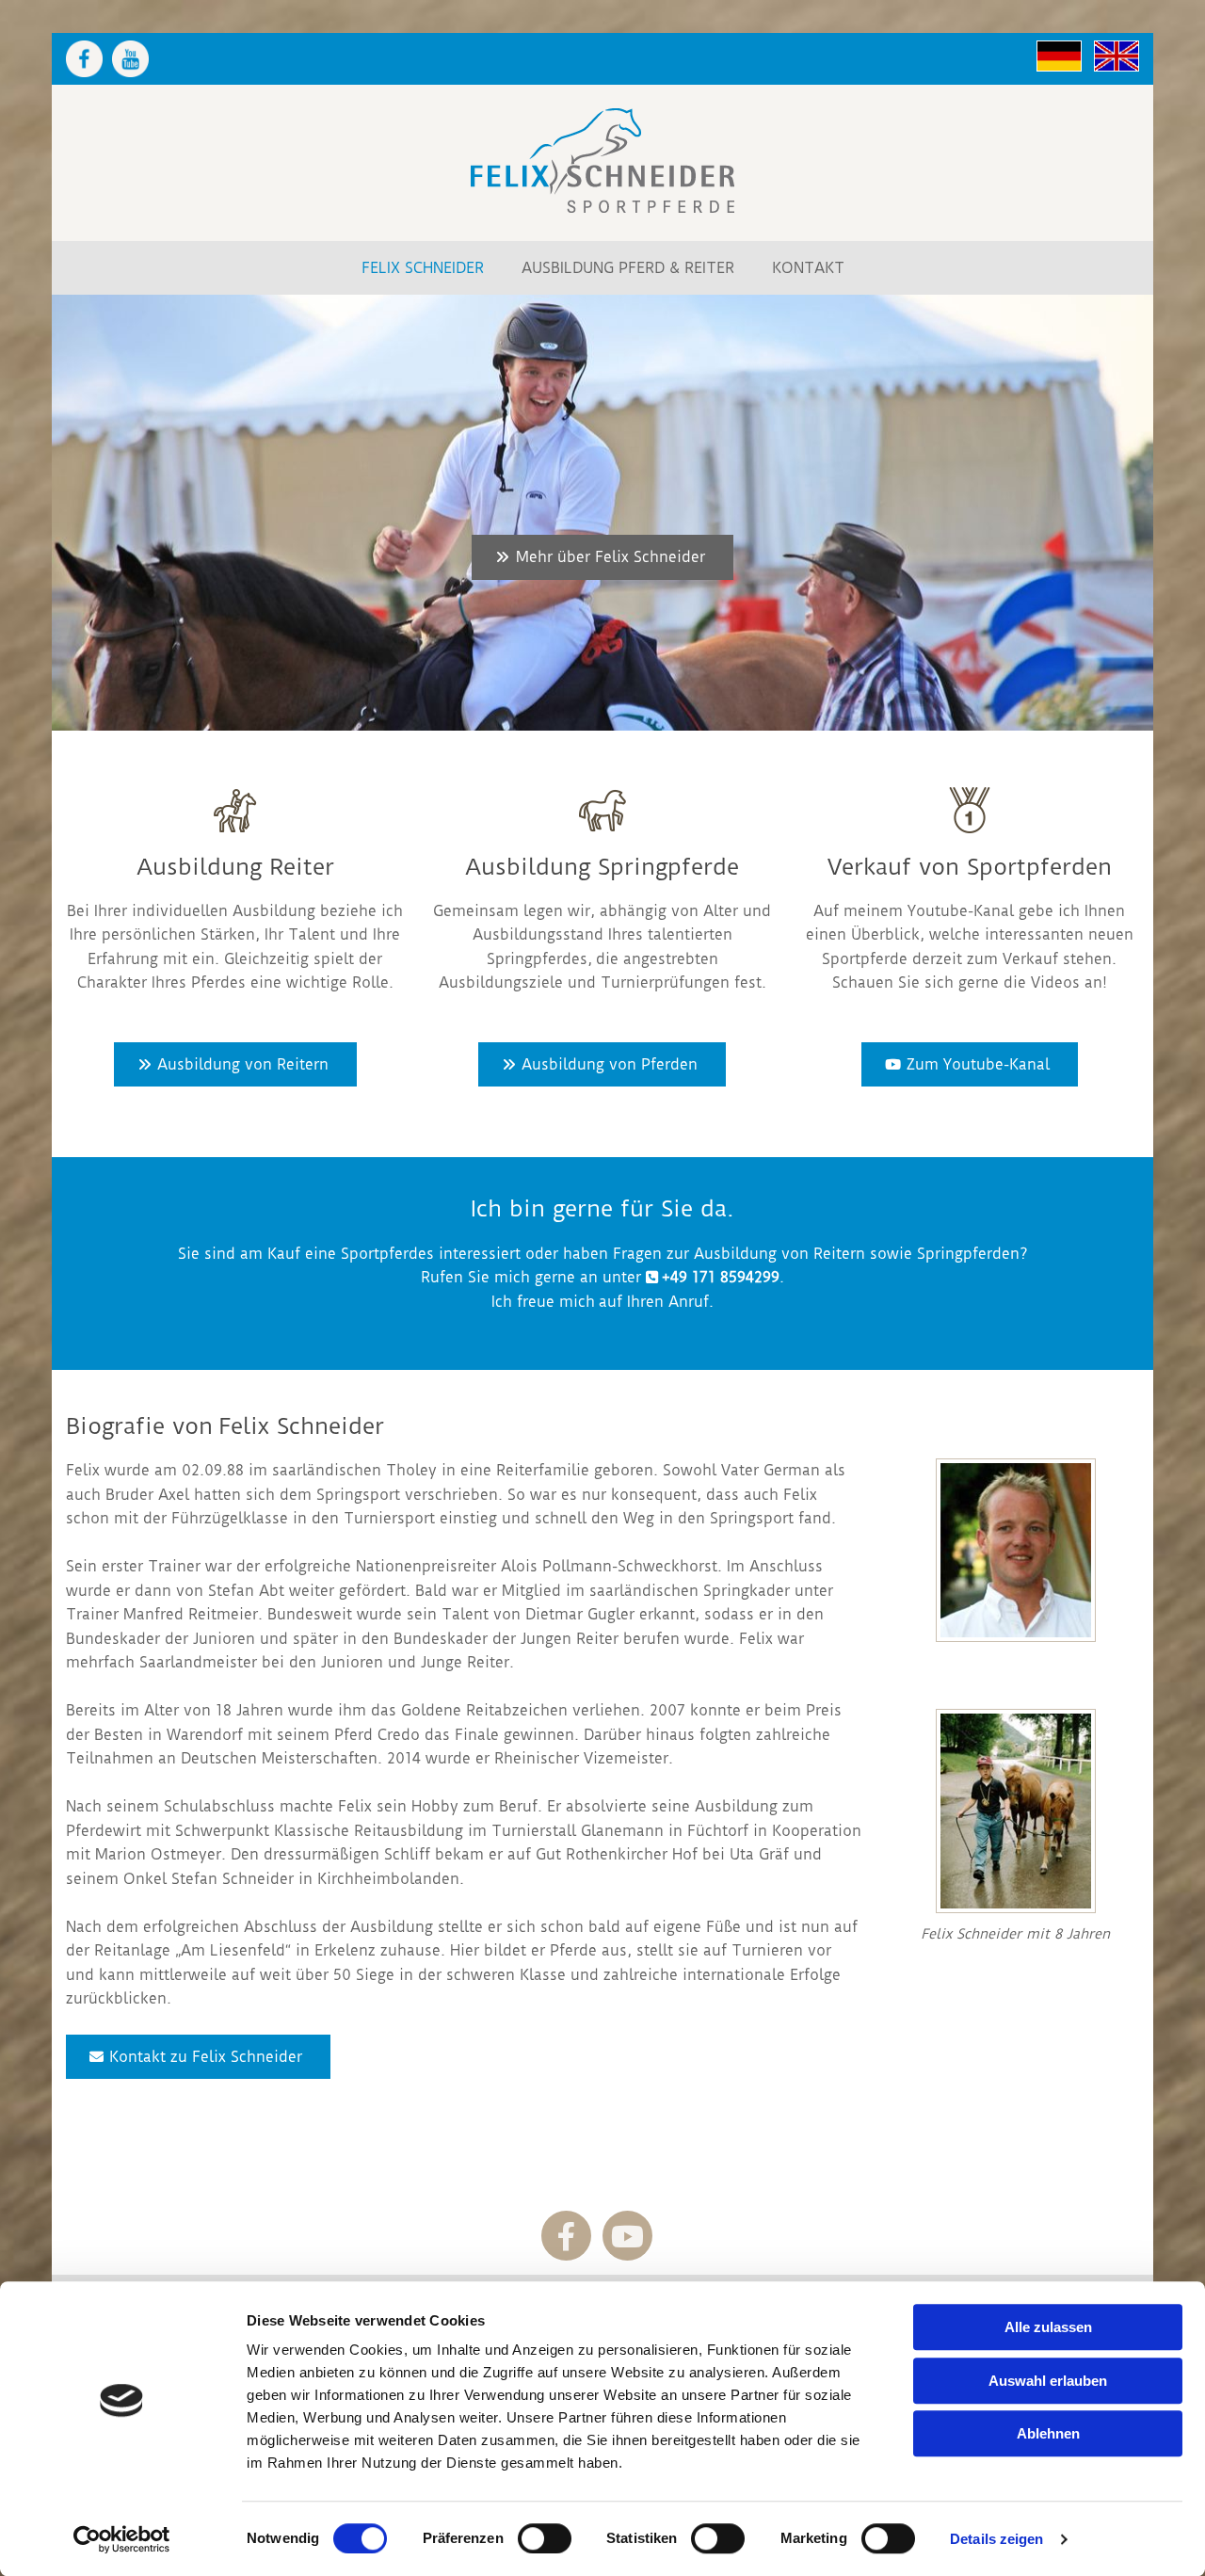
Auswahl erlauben (1048, 2381)
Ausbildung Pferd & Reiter (628, 268)
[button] (602, 557)
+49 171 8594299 (721, 1277)
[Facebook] (566, 2236)
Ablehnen (1048, 2433)
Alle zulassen (1048, 2327)
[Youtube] (627, 2236)
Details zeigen (996, 2539)
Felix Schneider (423, 268)
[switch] (545, 2538)
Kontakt (808, 268)
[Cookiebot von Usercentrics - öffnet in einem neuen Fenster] (122, 2539)
